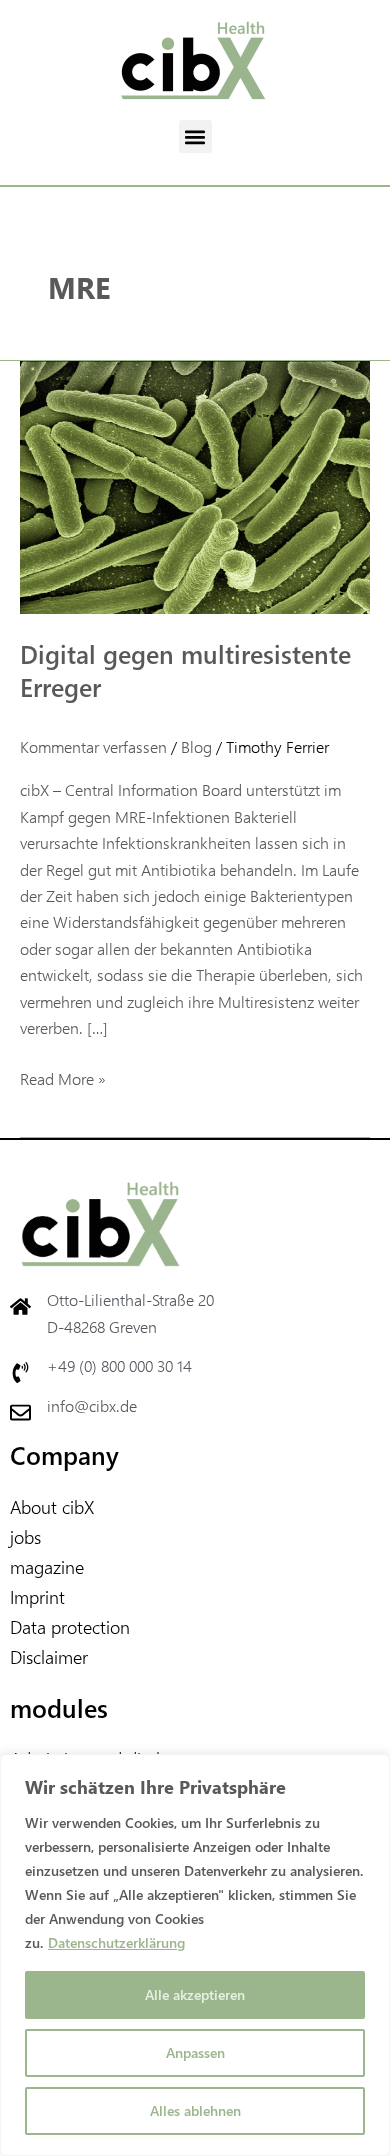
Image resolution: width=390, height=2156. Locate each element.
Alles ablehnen (195, 2110)
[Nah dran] (369, 1771)
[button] (195, 136)
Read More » (63, 1077)
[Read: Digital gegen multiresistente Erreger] (195, 484)
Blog (196, 746)
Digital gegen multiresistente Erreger (185, 670)
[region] (195, 1955)
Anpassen (195, 2052)
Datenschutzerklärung (116, 1942)
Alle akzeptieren (195, 1994)
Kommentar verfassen (93, 746)
